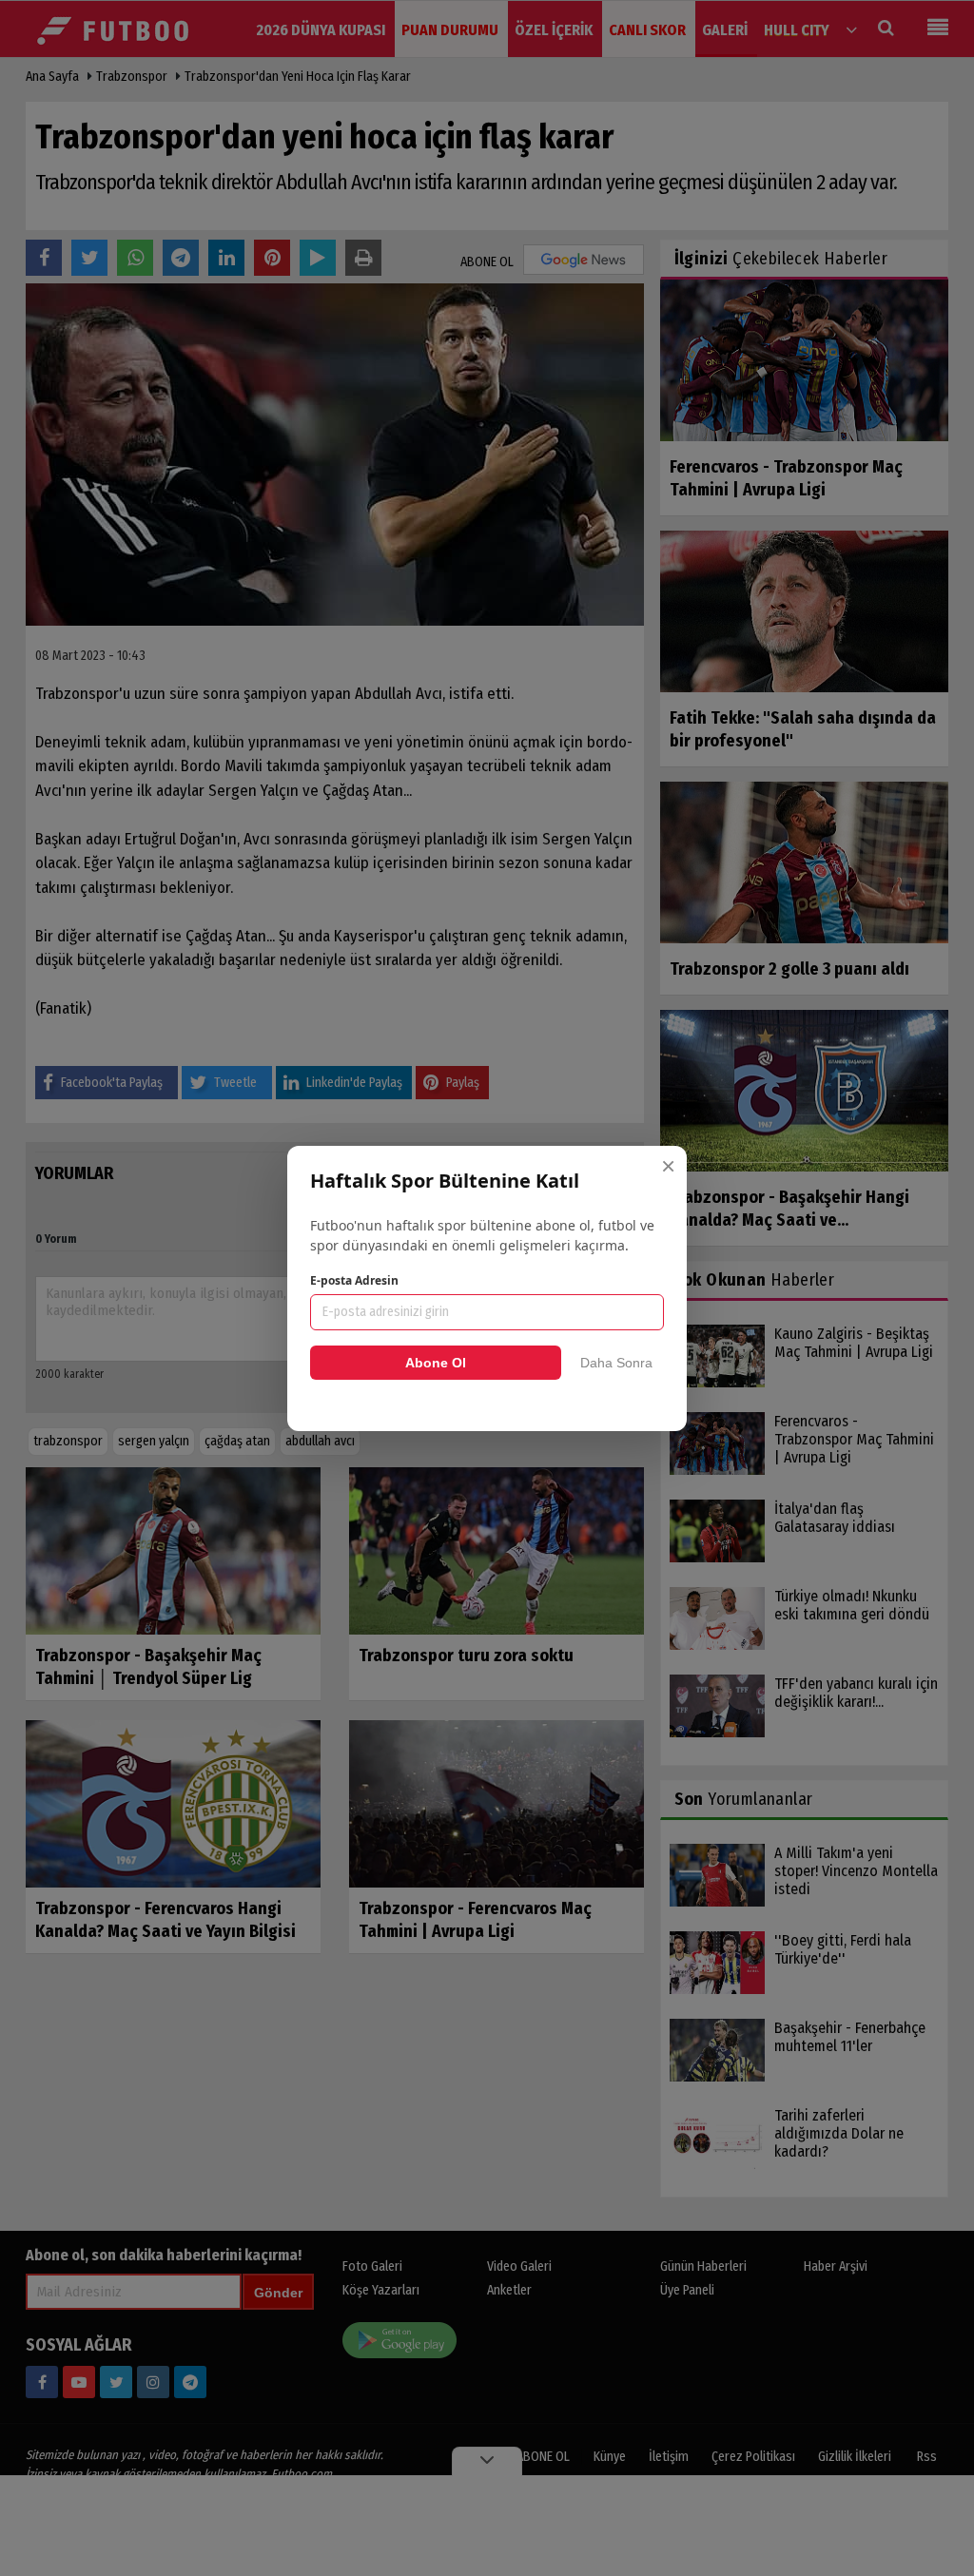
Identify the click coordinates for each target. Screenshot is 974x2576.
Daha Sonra (616, 1363)
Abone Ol (436, 1363)
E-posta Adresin (354, 1280)
